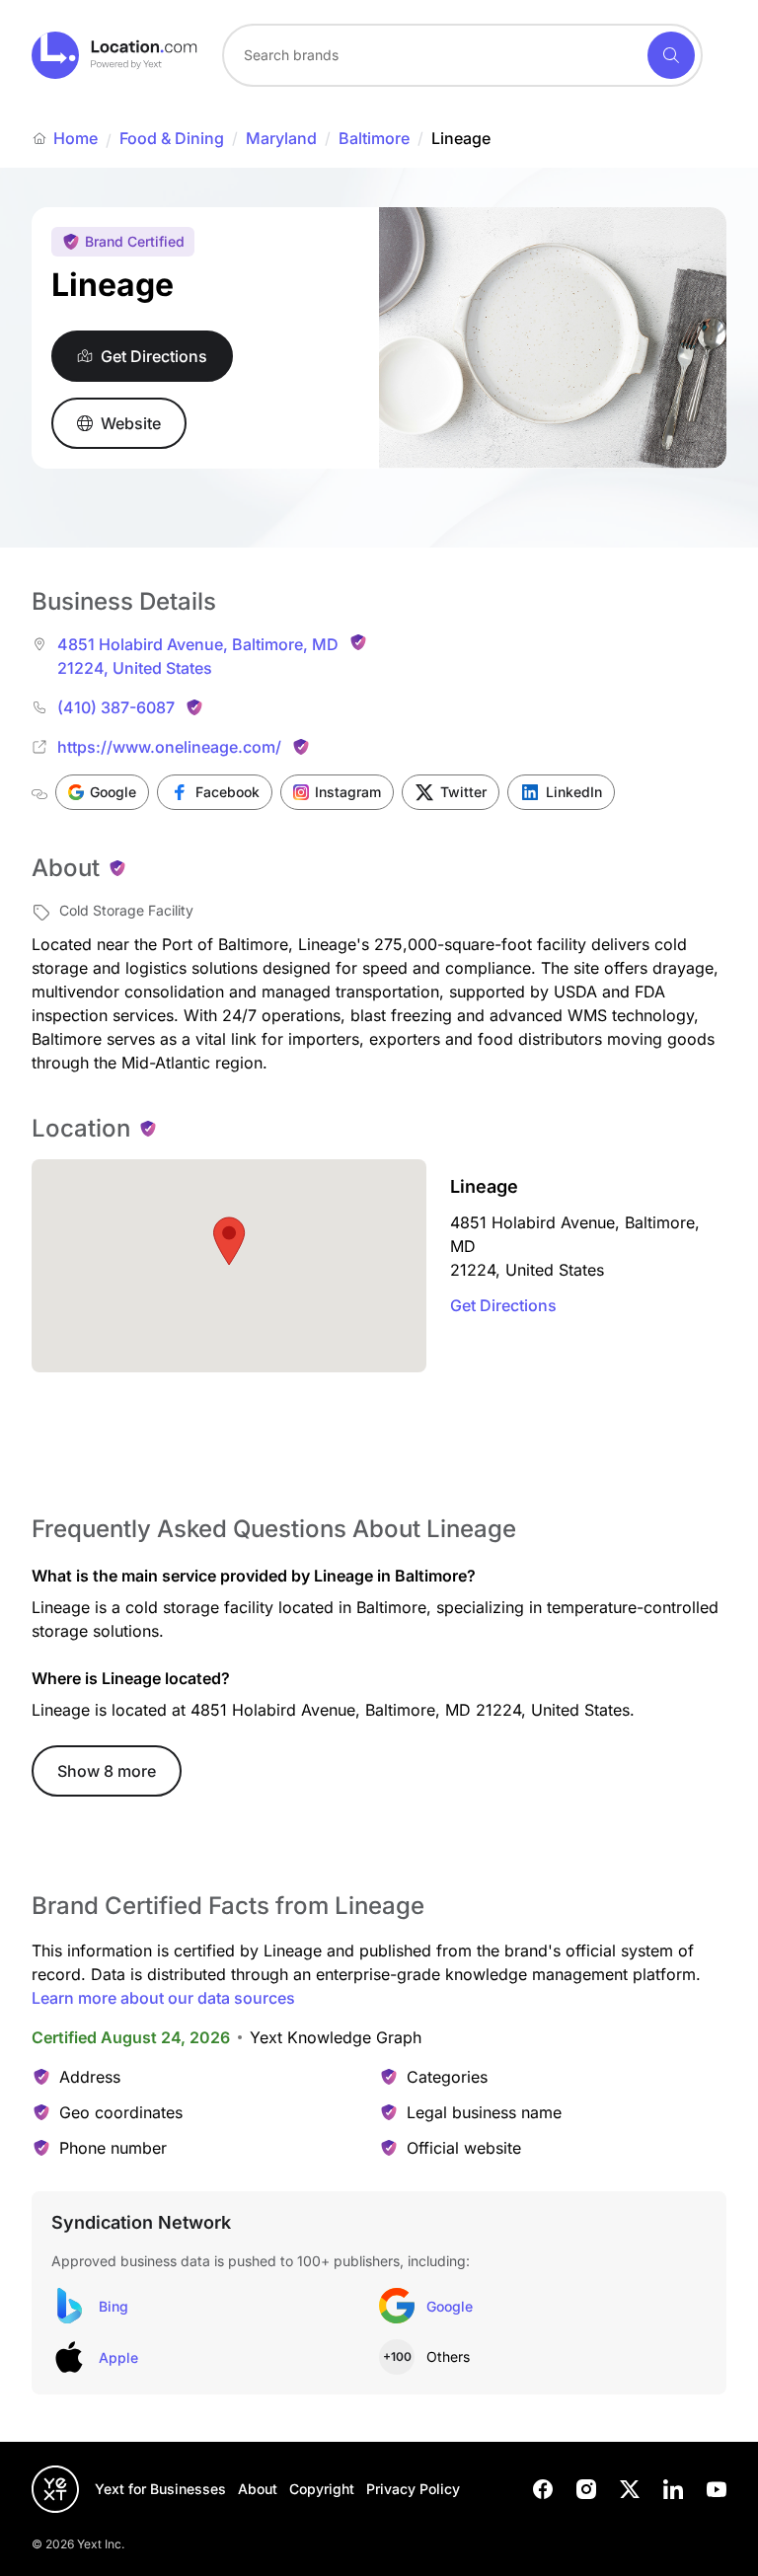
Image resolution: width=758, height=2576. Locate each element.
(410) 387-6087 (116, 707)
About (258, 2489)
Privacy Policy (413, 2489)
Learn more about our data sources (163, 1998)
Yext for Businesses (160, 2489)
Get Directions (503, 1305)
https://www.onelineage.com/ (169, 747)
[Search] (671, 55)
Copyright (322, 2489)
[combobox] (462, 55)
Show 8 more (107, 1771)
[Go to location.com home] (115, 55)
